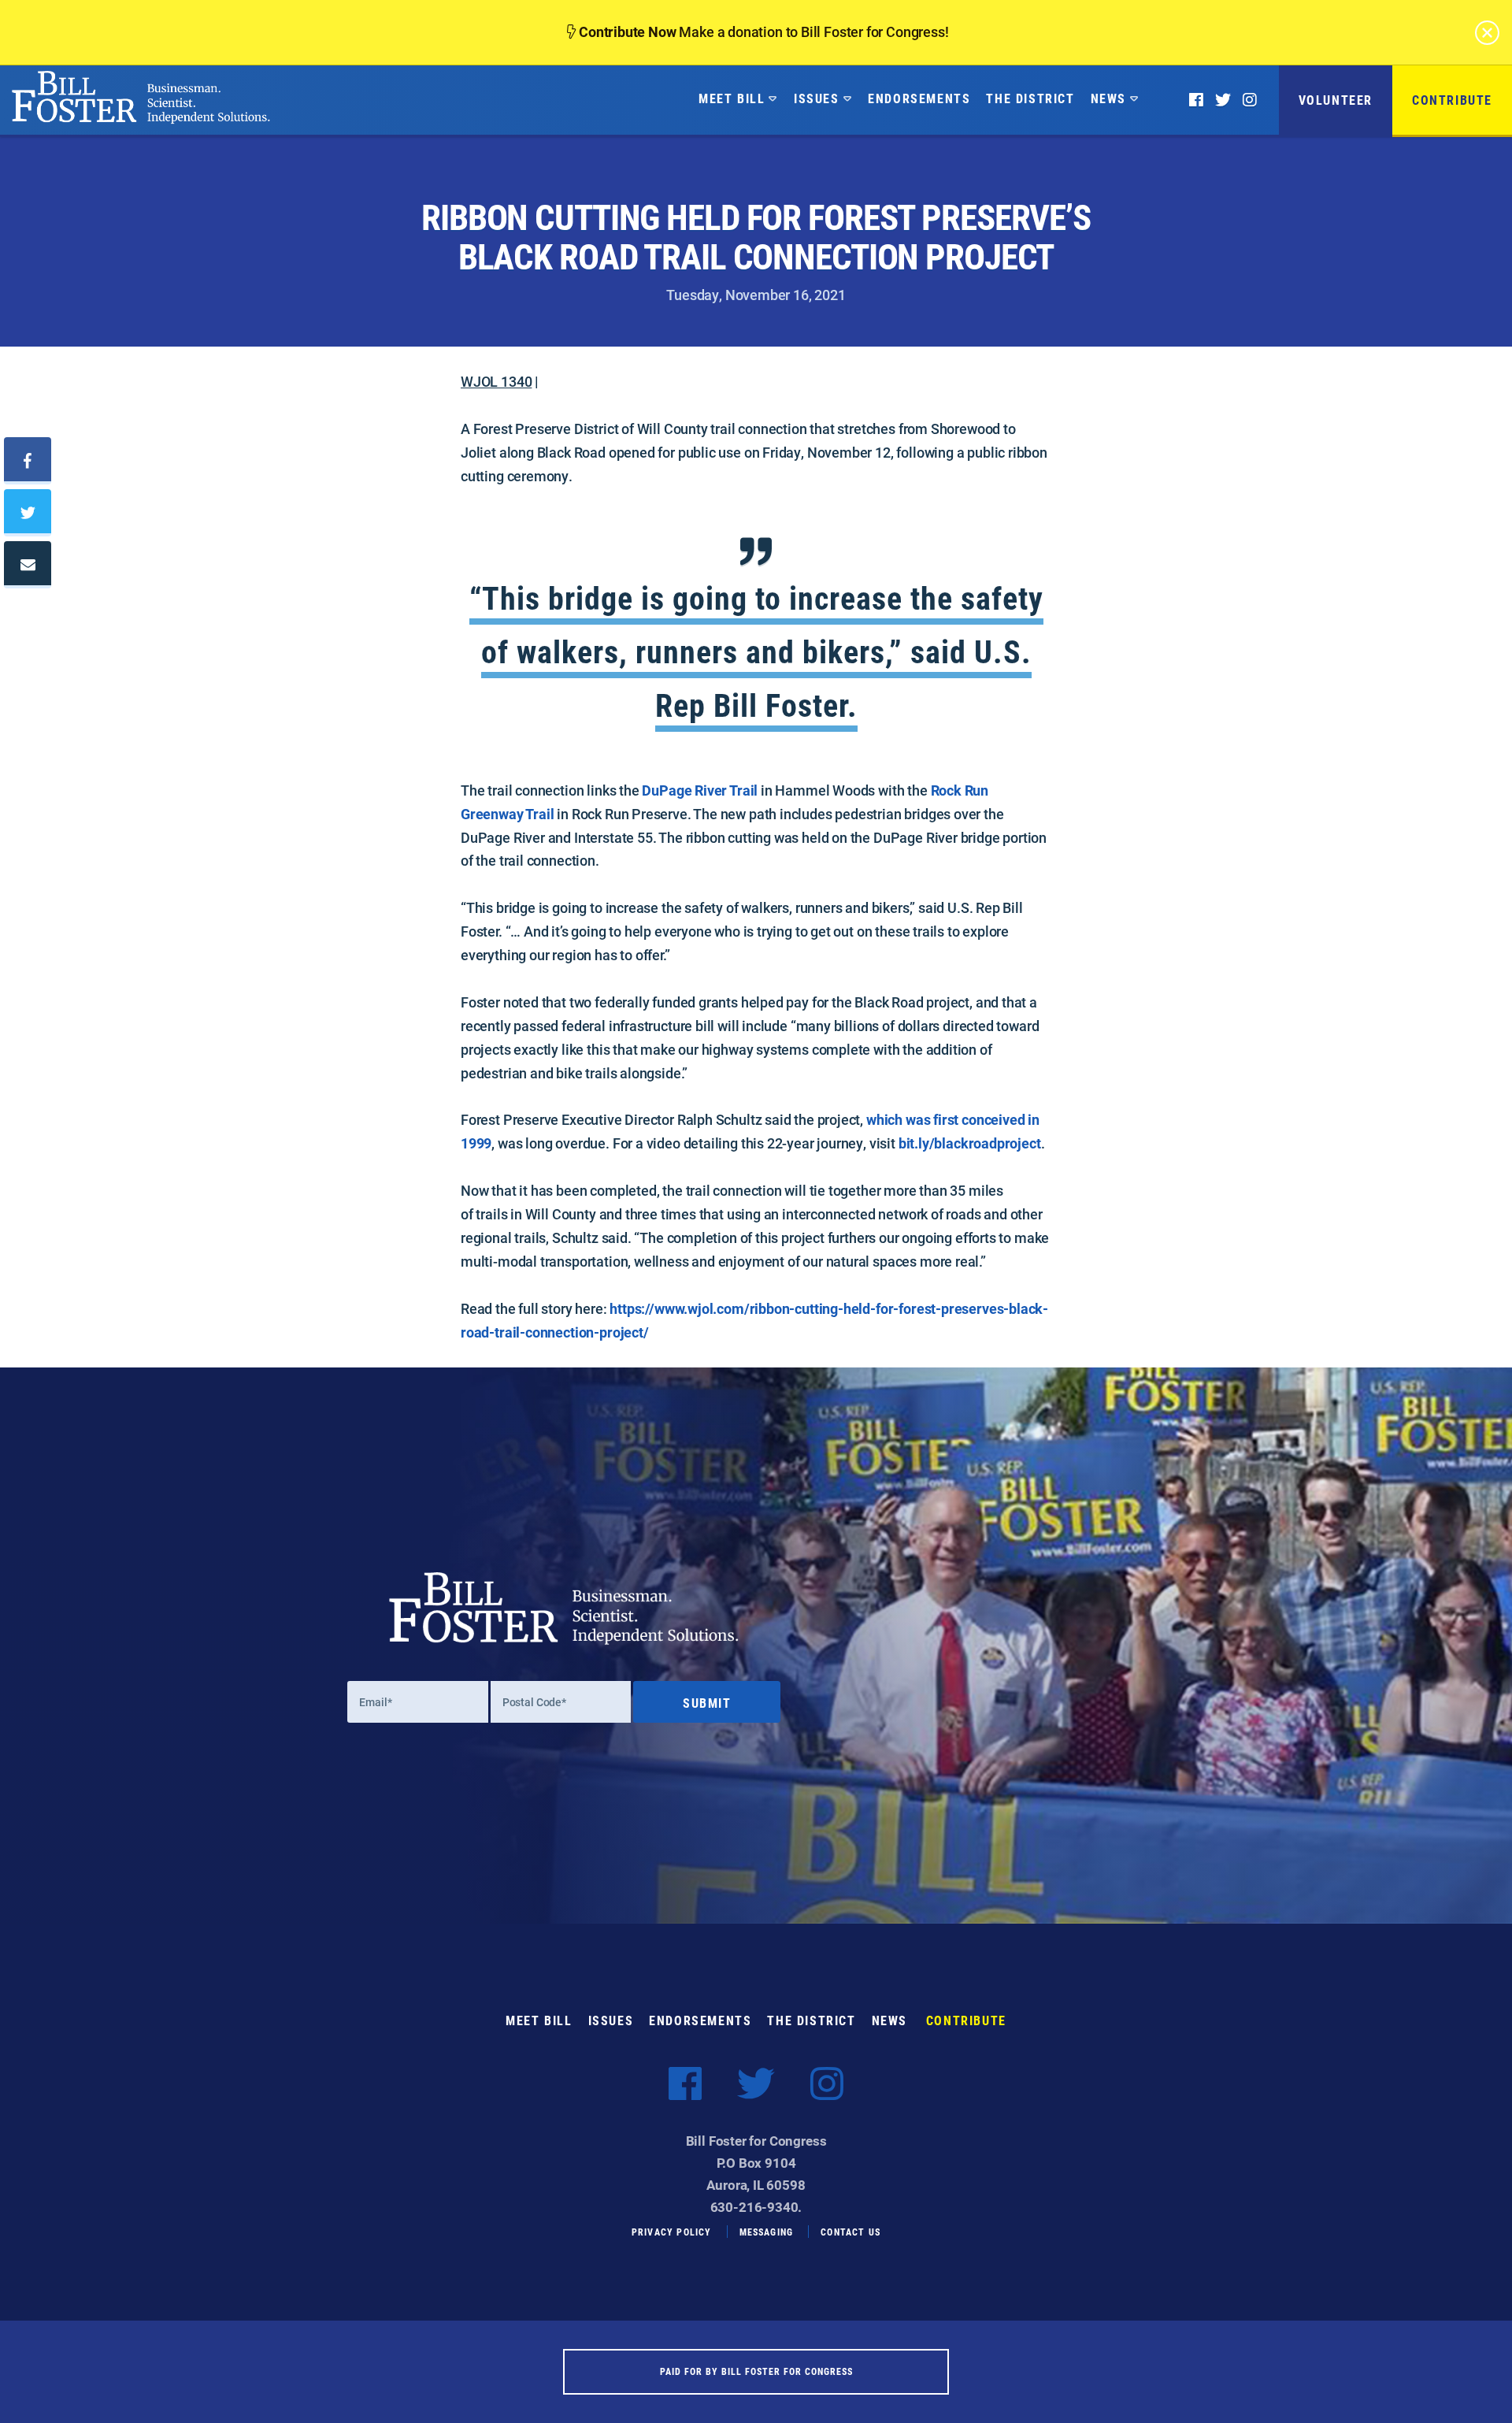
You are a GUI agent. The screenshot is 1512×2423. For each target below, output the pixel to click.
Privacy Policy (672, 2232)
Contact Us (850, 2232)
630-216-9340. (756, 2207)
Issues (817, 98)
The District (1030, 98)
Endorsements (919, 98)
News (1108, 98)
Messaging (767, 2232)
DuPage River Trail (701, 790)
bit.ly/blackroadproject (970, 1143)
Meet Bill (732, 98)
